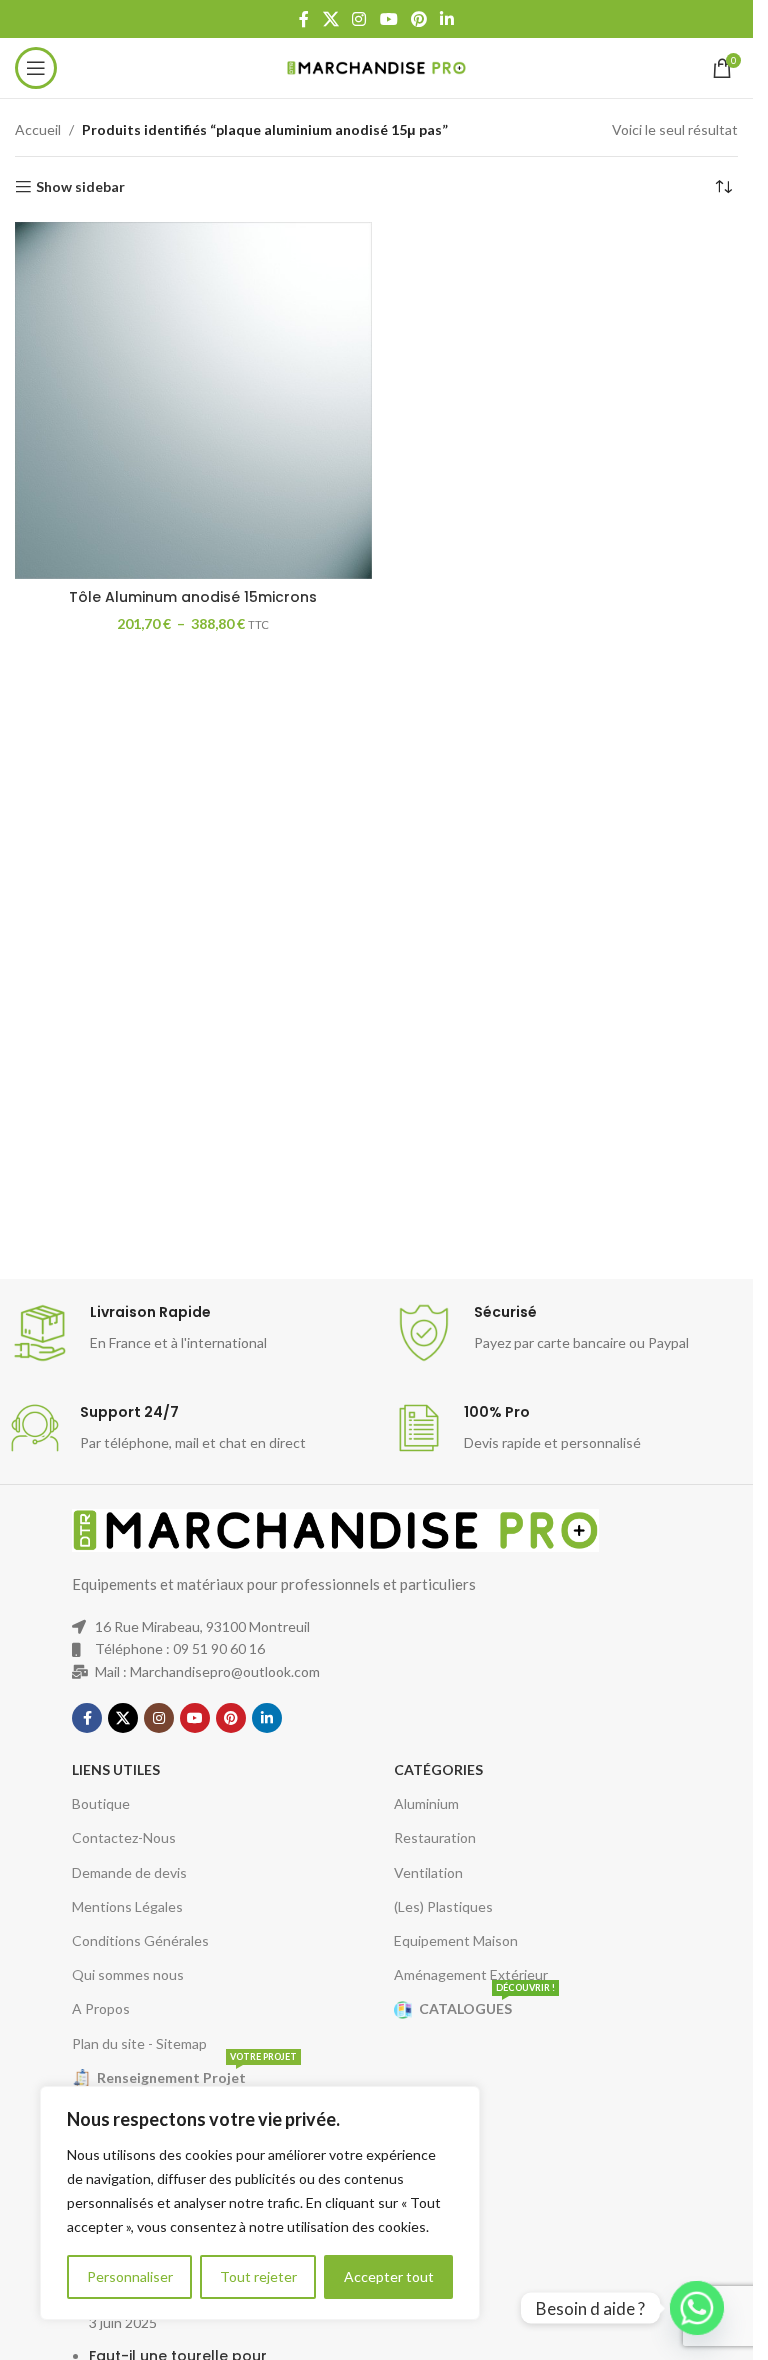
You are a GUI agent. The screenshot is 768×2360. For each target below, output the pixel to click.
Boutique (101, 1803)
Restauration (435, 1837)
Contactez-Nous (124, 1837)
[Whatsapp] (697, 2308)
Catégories (438, 1769)
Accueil (38, 129)
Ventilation (428, 1872)
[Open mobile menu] (36, 68)
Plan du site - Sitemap (139, 2043)
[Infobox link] (192, 1333)
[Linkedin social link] (446, 19)
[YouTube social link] (388, 19)
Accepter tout (389, 2276)
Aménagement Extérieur (471, 1974)
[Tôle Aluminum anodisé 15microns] (193, 400)
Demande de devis (129, 1872)
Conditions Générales (140, 1940)
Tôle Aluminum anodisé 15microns (193, 597)
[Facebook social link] (304, 19)
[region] (260, 2203)
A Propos (101, 2008)
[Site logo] (376, 66)
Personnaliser (130, 2276)
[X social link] (330, 19)
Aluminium (426, 1803)
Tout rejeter (258, 2276)
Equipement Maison (456, 1940)
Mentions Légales (127, 1906)
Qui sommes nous (128, 1974)
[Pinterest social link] (418, 19)
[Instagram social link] (359, 19)
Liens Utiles (116, 1769)
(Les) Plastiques (443, 1906)
